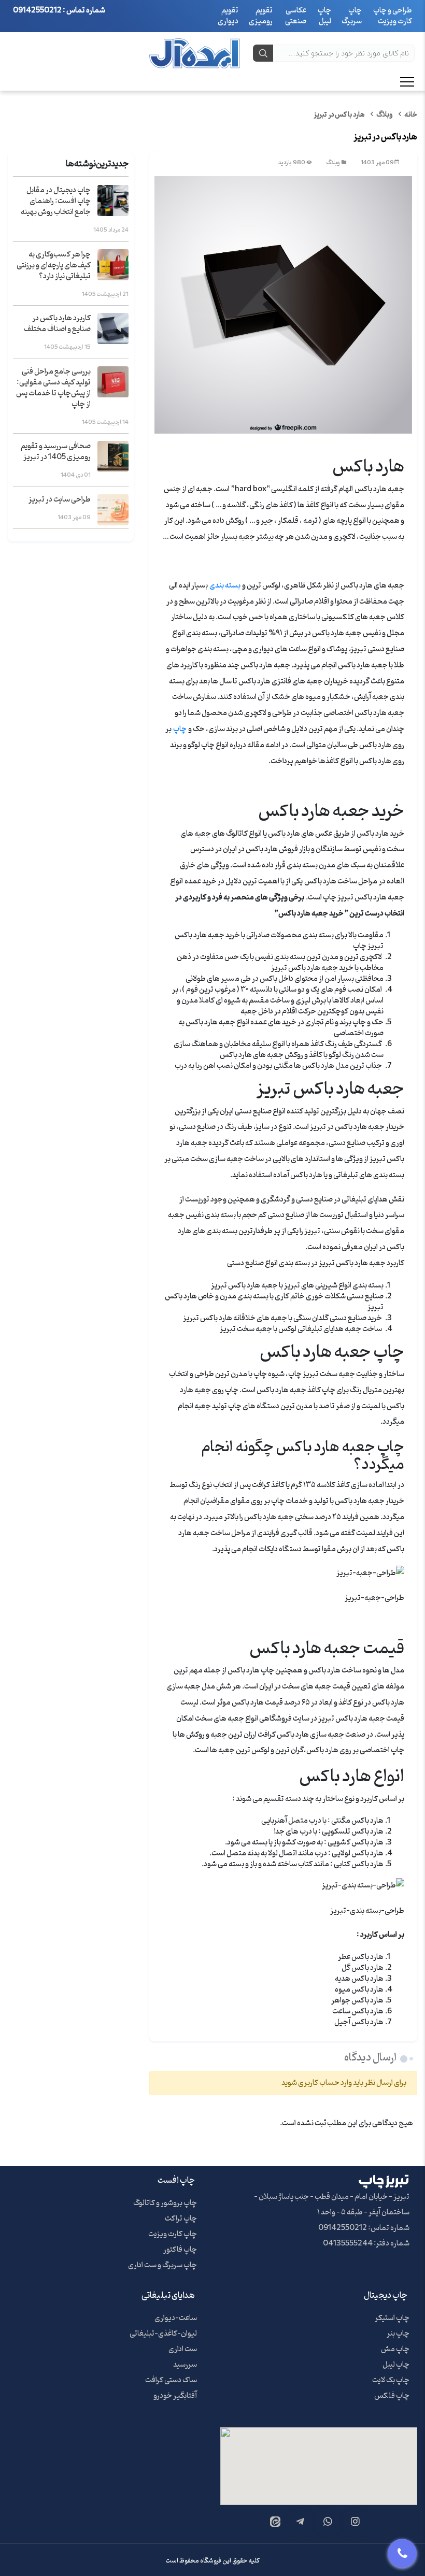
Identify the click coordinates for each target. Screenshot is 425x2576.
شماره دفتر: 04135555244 (366, 2244)
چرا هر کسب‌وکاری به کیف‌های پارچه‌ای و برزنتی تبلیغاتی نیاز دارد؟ (54, 266)
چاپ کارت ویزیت (173, 2234)
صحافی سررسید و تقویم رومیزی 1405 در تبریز (56, 452)
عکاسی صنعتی (296, 16)
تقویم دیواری (228, 16)
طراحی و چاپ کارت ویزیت (393, 16)
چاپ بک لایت (391, 2380)
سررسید (185, 2365)
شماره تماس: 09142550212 (364, 2228)
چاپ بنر (398, 2334)
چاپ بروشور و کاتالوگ (165, 2203)
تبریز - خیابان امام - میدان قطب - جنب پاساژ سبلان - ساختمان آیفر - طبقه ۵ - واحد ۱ (332, 2205)
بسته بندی (225, 586)
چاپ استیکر (392, 2318)
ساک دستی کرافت (171, 2380)
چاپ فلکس (392, 2396)
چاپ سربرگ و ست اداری (162, 2265)
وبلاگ (385, 115)
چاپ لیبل (324, 16)
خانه (411, 115)
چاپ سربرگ (352, 16)
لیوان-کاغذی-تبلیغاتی (163, 2334)
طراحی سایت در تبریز (60, 500)
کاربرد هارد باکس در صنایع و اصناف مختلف (57, 324)
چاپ (180, 729)
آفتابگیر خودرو (175, 2396)
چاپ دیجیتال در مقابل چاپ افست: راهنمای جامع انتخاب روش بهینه (56, 201)
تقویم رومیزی (261, 16)
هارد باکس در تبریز (339, 115)
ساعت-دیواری (176, 2318)
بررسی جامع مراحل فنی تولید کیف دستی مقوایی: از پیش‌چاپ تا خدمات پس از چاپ (53, 388)
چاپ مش (395, 2349)
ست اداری (183, 2349)
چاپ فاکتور (180, 2250)
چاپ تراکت (181, 2219)
